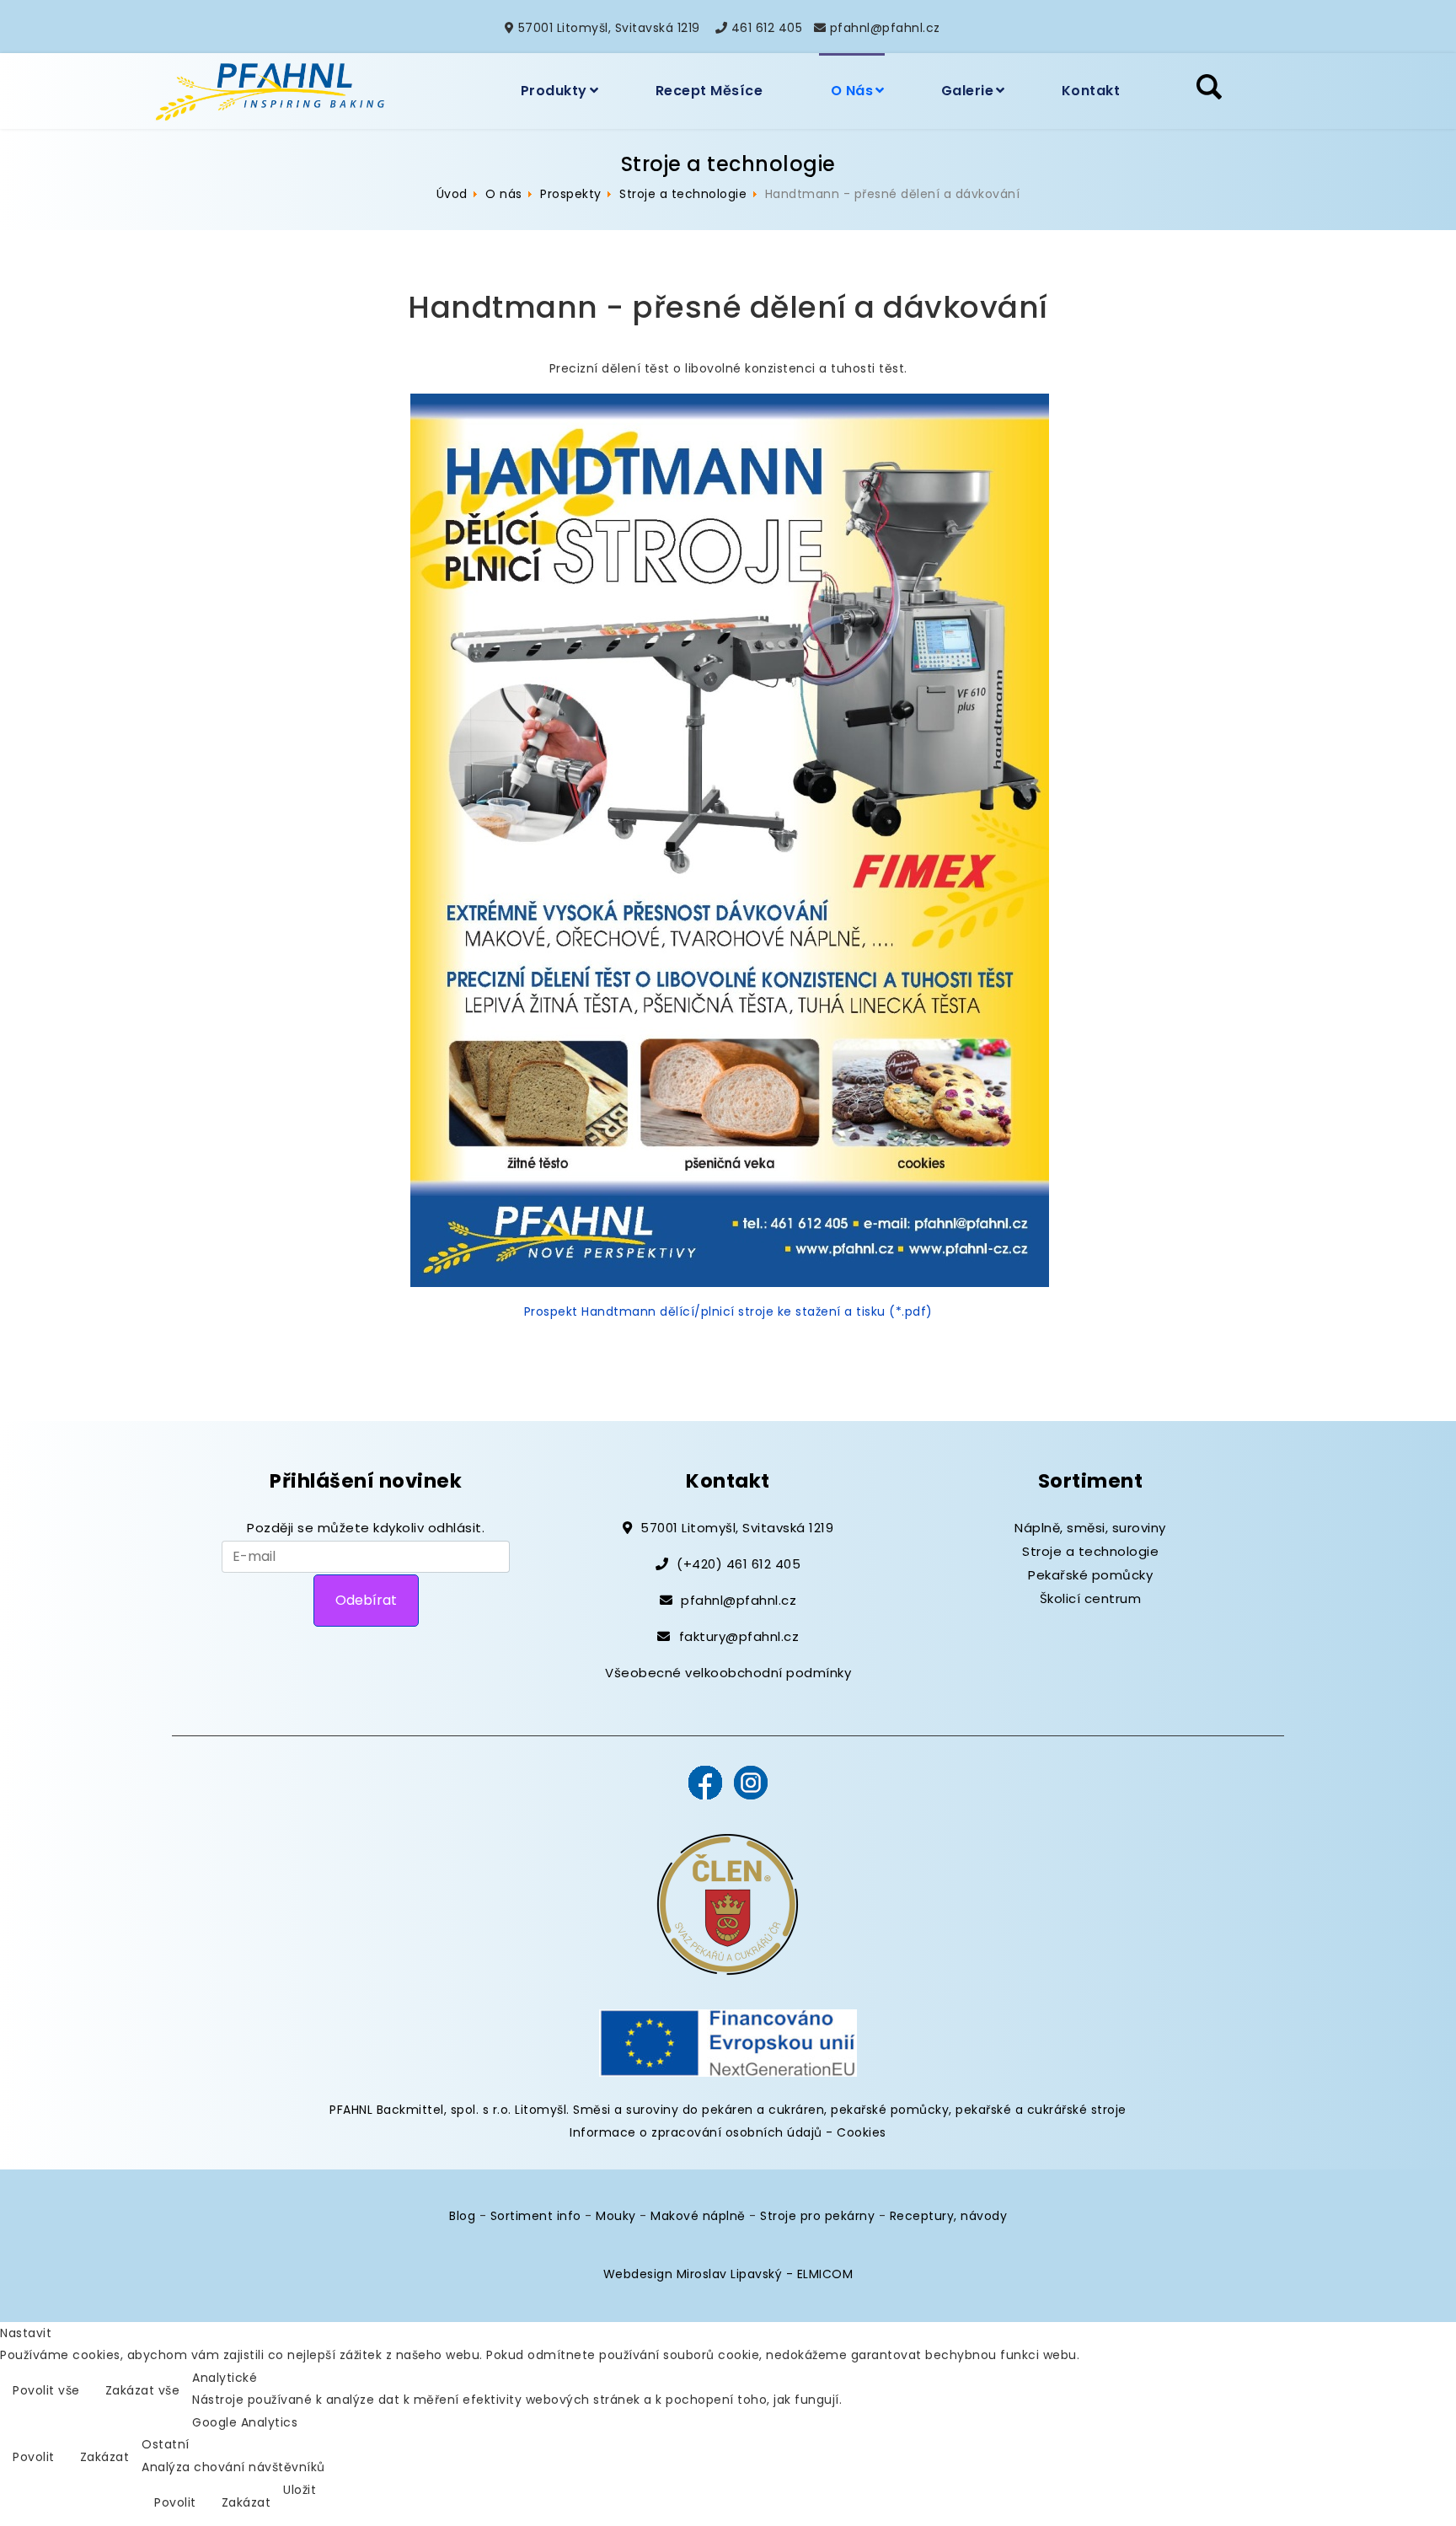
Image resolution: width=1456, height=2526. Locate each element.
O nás (852, 91)
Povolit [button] (34, 2457)
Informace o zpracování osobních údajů (696, 2132)
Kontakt (1091, 91)
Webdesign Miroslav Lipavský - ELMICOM (728, 2274)
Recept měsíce (709, 91)
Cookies (862, 2132)
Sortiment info (536, 2216)
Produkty (554, 91)
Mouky (616, 2216)
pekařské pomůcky (890, 2110)
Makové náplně (698, 2216)
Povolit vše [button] (46, 2390)
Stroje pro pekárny (817, 2216)
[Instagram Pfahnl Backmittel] (751, 1781)
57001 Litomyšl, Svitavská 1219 (609, 28)
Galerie (968, 91)
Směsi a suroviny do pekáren (663, 2110)
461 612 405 (767, 28)
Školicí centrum (1091, 1598)
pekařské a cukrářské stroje (1041, 2110)
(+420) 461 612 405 (739, 1564)
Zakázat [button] (105, 2457)
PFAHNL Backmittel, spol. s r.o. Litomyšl (448, 2110)
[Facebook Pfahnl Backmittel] (705, 1781)
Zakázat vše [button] (143, 2390)
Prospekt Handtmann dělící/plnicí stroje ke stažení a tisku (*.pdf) (728, 1311)
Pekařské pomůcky (1090, 1575)
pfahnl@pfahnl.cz (885, 28)
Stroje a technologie (1090, 1551)
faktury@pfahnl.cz (739, 1636)
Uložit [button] (300, 2490)
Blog (462, 2216)
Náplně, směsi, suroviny (1090, 1528)
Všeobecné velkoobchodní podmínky (728, 1673)
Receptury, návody (949, 2216)
